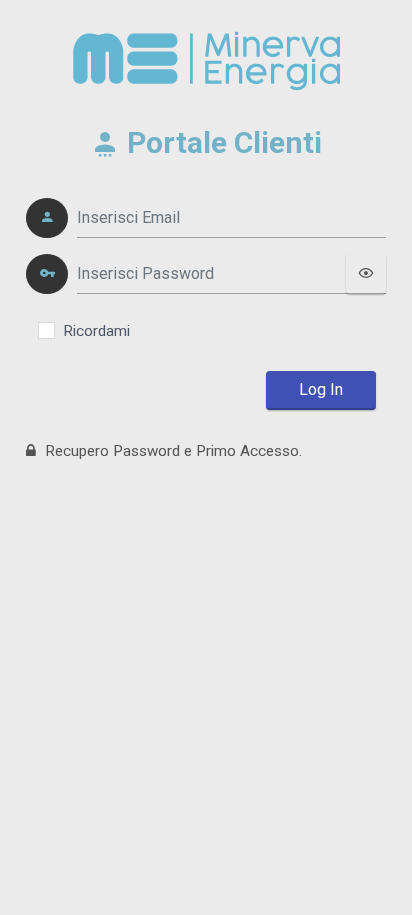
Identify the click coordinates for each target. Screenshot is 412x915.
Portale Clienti (221, 142)
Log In (321, 389)
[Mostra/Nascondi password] (366, 274)
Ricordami (96, 331)
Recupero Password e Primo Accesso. (171, 451)
